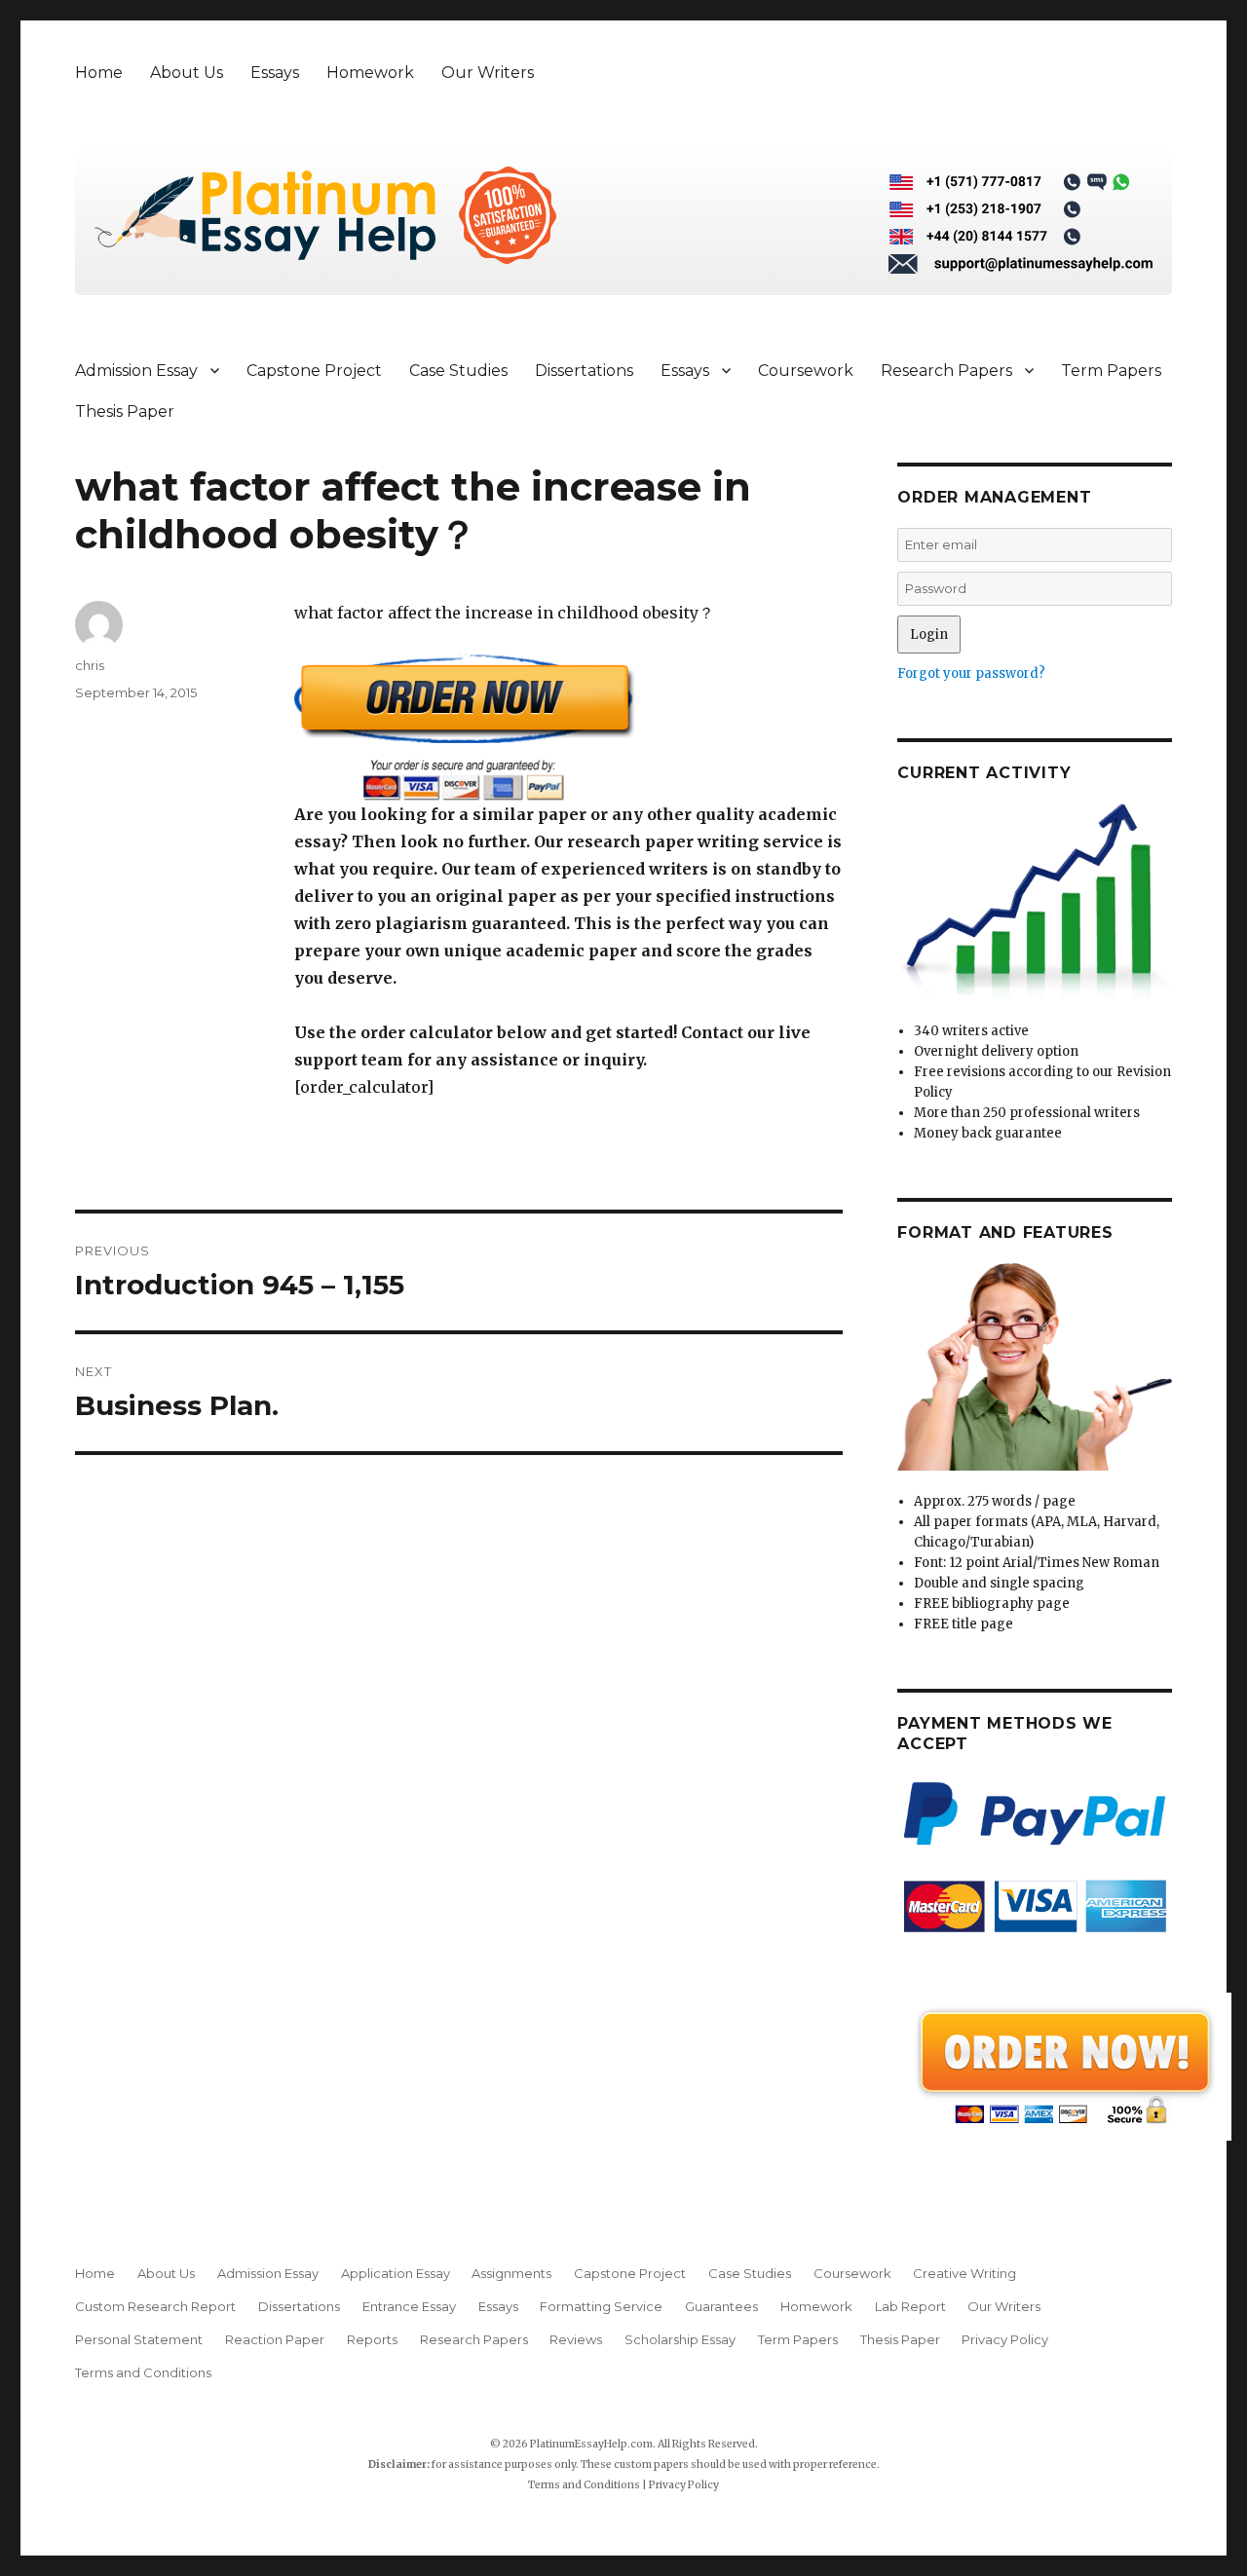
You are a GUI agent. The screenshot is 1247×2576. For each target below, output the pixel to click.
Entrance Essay (409, 2306)
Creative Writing (964, 2273)
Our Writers (488, 73)
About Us (187, 73)
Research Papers (946, 371)
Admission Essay (136, 371)
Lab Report (910, 2306)
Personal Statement (139, 2339)
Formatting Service (601, 2306)
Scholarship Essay (680, 2339)
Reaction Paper (275, 2339)
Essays (275, 73)
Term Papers (1111, 371)
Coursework (806, 371)
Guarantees (721, 2306)
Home (99, 73)
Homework (370, 73)
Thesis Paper (125, 411)
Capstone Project (314, 371)
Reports (372, 2339)
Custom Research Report (155, 2306)
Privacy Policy (1005, 2339)
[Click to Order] (568, 727)
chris (90, 665)
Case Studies (458, 371)
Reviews (576, 2339)
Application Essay (396, 2273)
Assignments (511, 2273)
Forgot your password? (971, 673)
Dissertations (584, 371)
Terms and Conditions (143, 2372)
